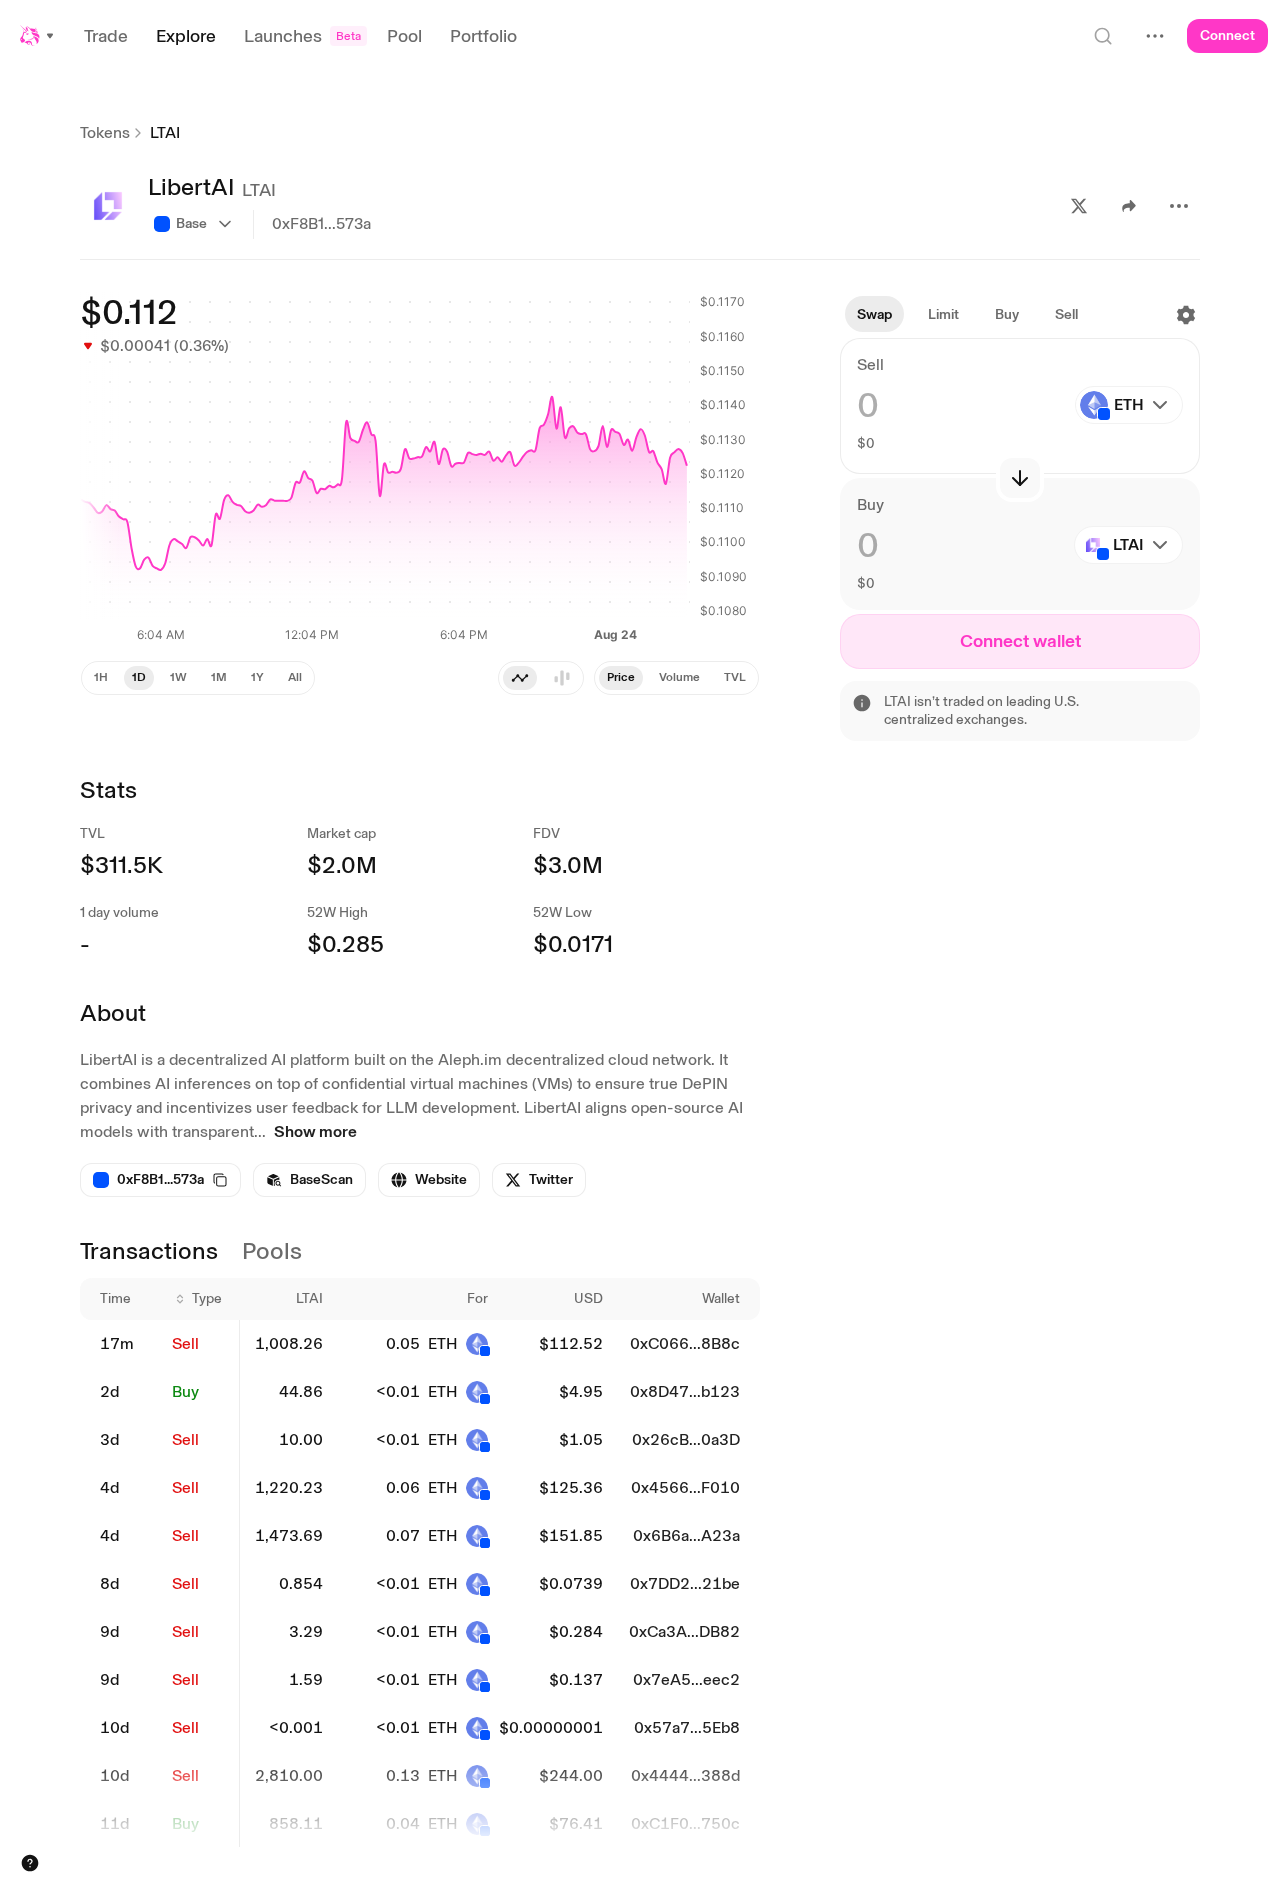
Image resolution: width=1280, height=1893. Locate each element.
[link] (309, 1180)
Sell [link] (185, 1343)
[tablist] (541, 678)
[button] (38, 36)
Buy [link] (185, 1391)
